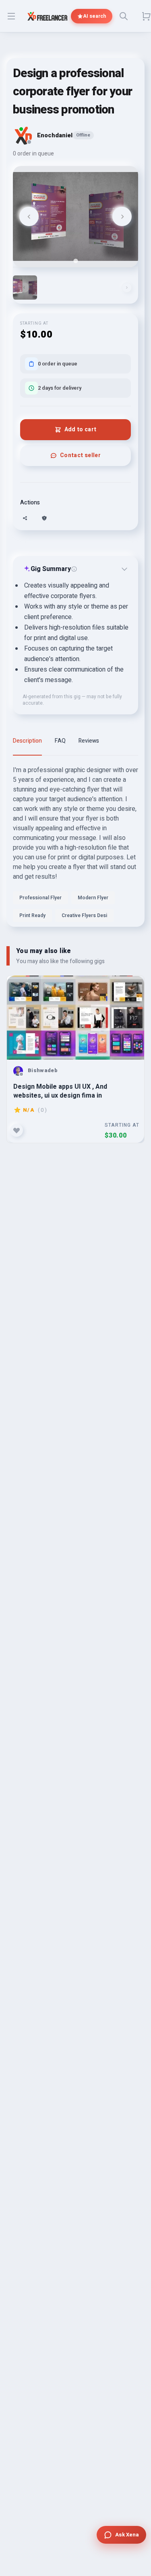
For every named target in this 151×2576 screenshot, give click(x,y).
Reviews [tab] (89, 741)
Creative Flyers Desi (84, 915)
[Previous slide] (29, 216)
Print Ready (32, 915)
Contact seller (80, 455)
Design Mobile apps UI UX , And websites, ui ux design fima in (60, 1091)
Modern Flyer (93, 898)
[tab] (75, 261)
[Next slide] (122, 216)
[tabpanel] (75, 846)
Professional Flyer (40, 898)
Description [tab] (27, 741)
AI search (94, 16)
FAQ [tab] (60, 741)
